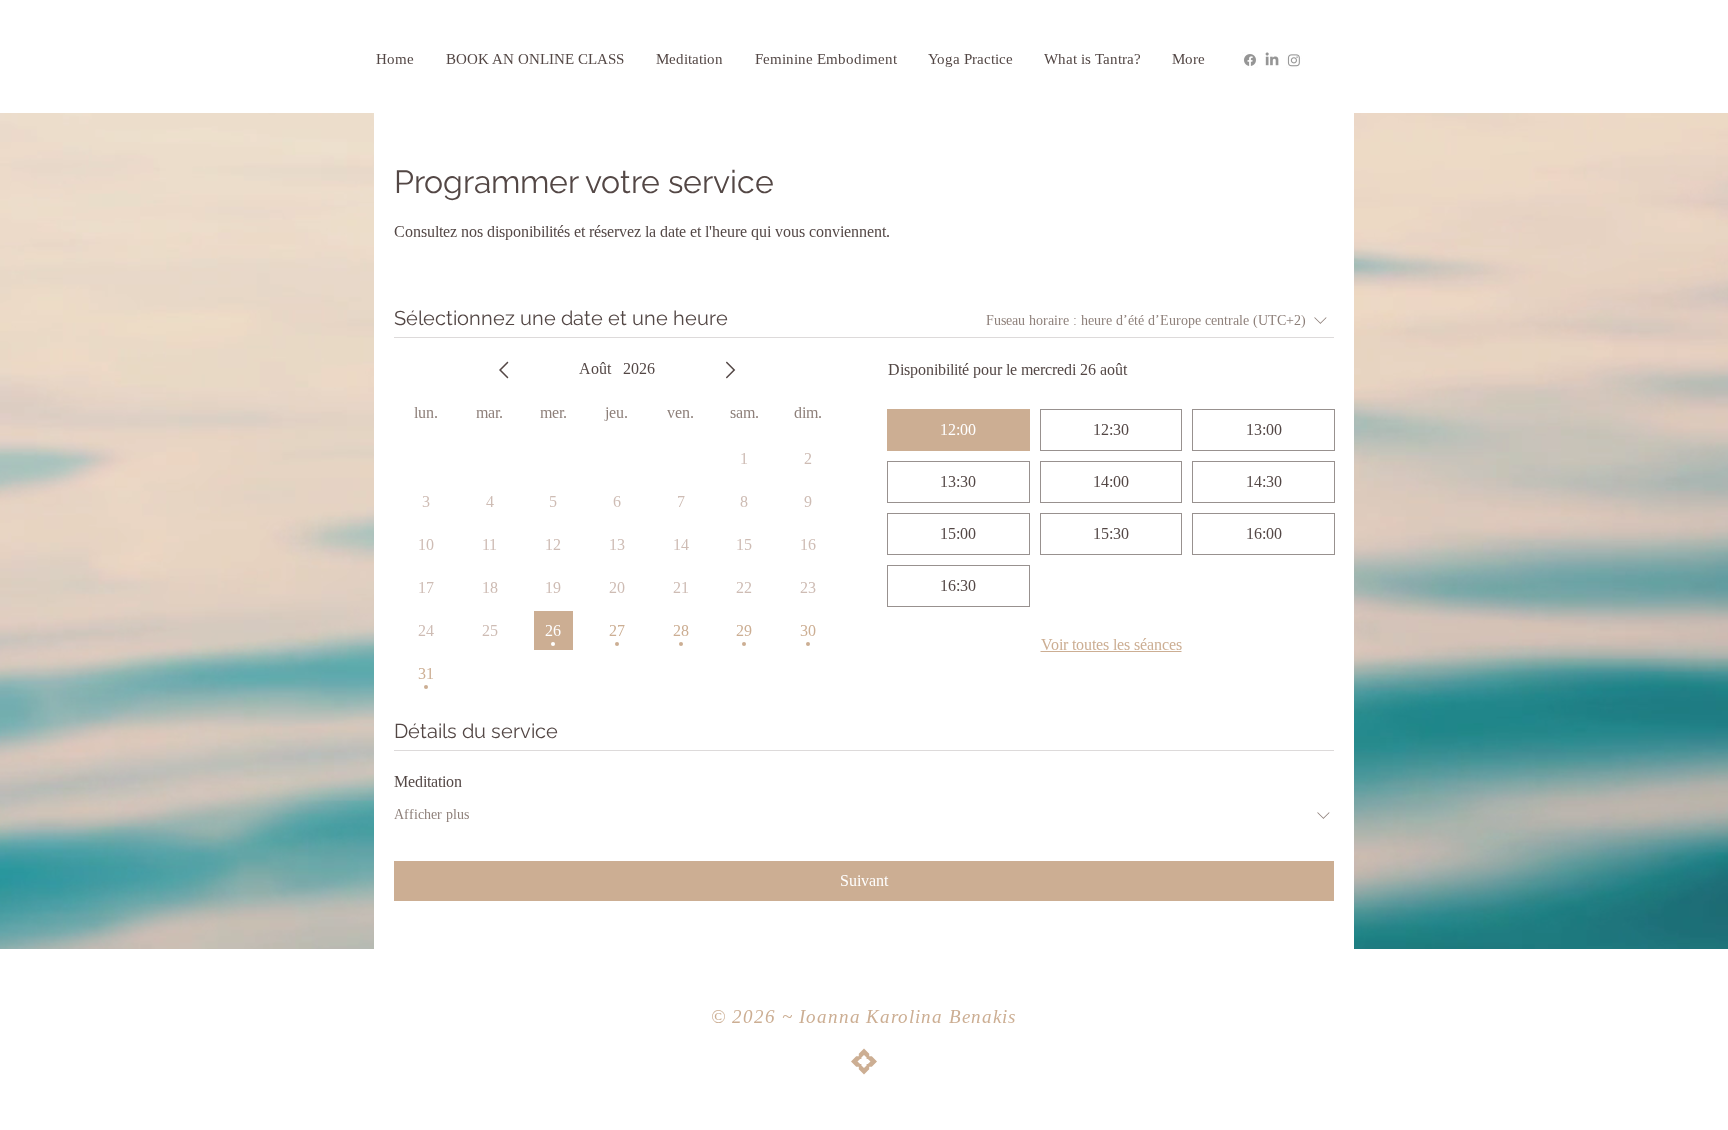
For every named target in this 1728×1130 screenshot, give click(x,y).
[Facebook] (1250, 60)
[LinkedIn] (1272, 60)
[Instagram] (1294, 60)
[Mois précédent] (504, 370)
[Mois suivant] (730, 370)
